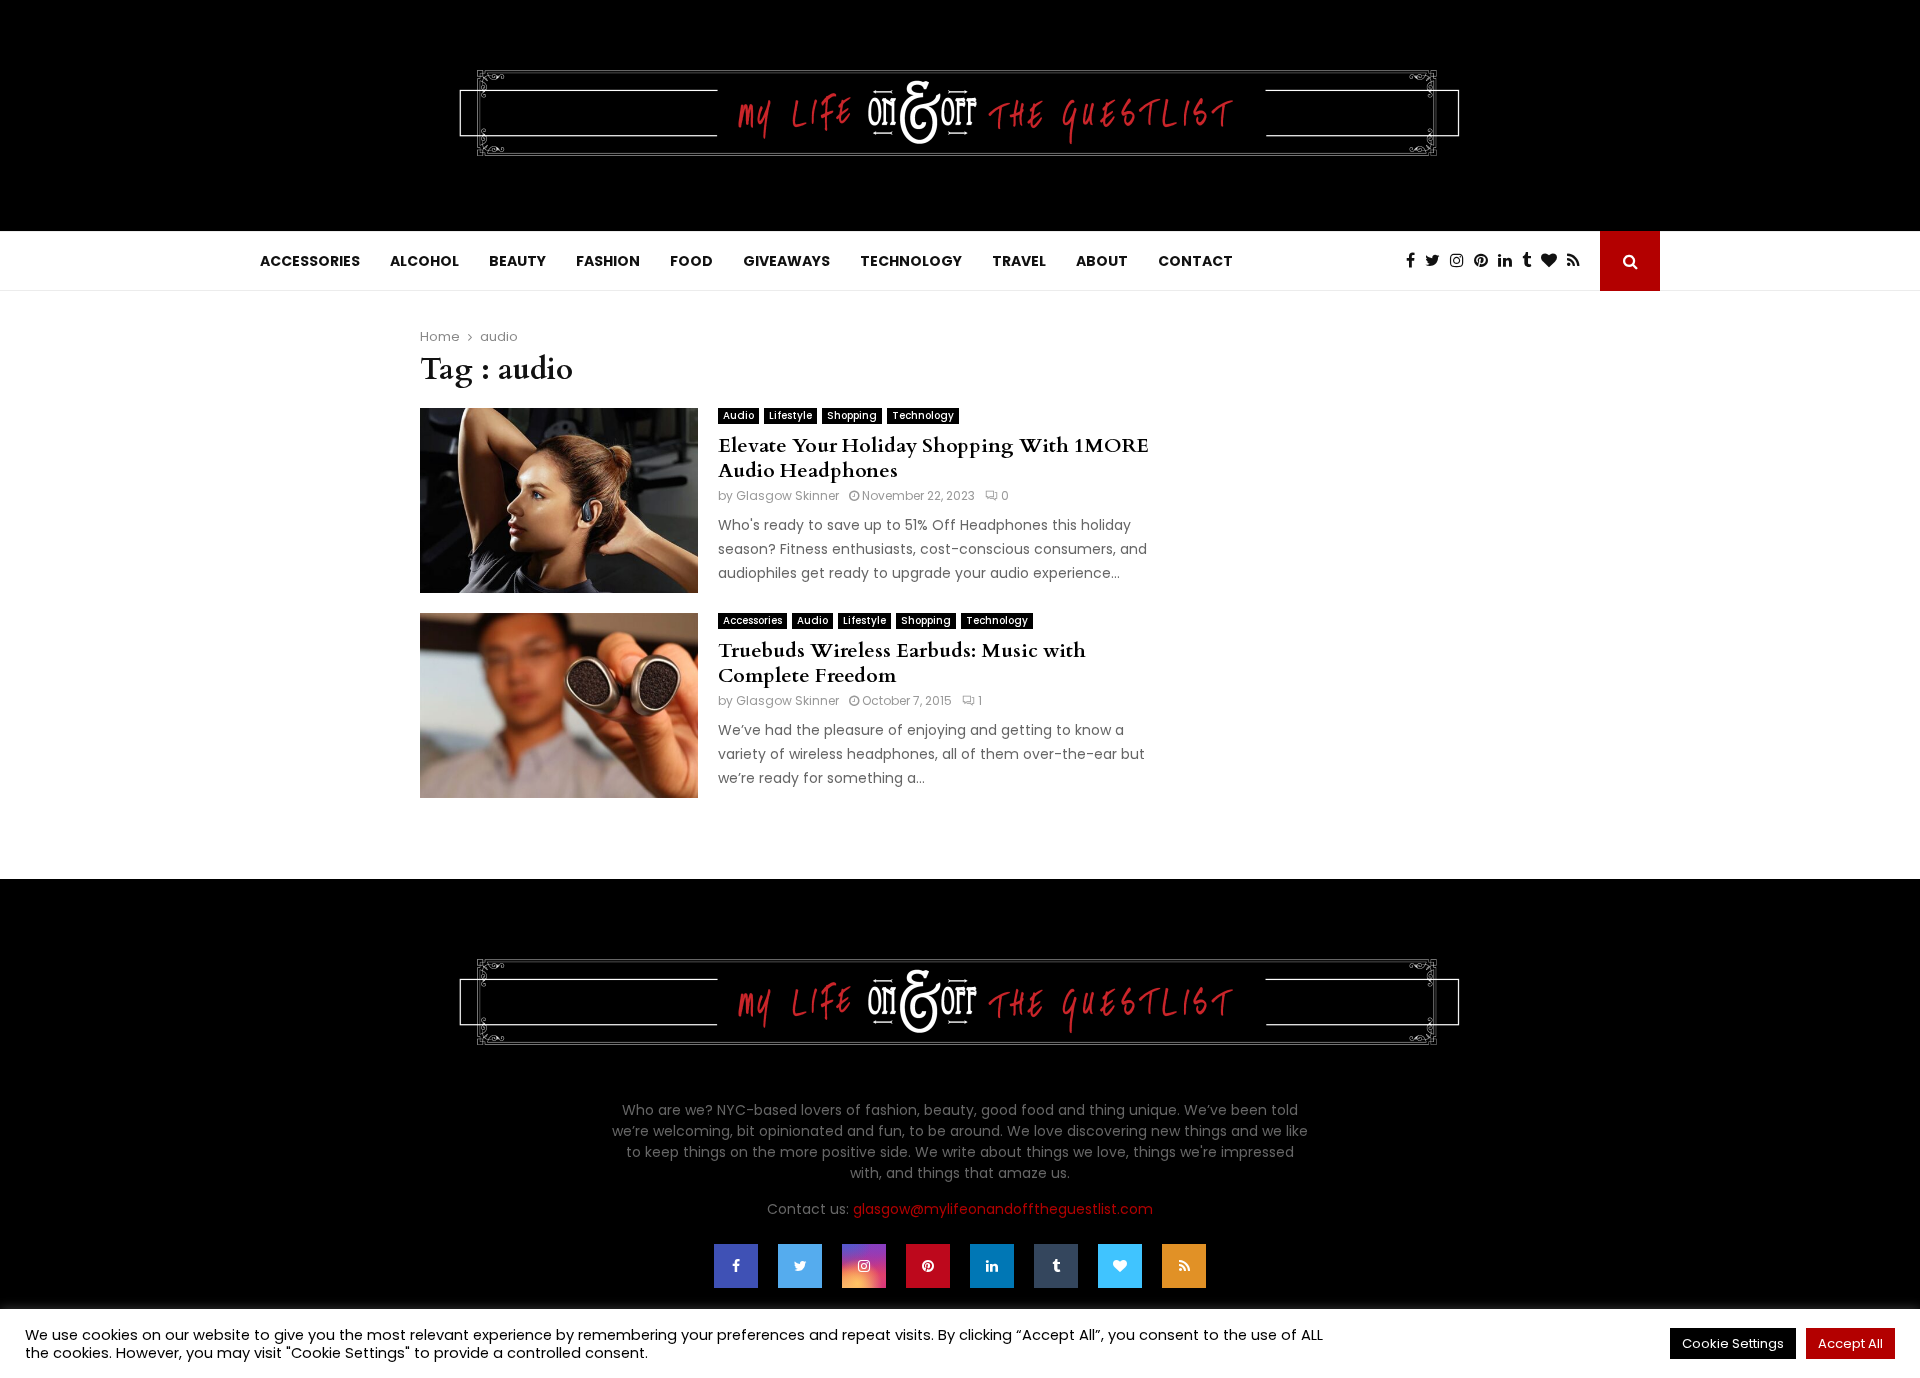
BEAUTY (517, 261)
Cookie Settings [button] (1733, 1343)
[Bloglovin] (1554, 261)
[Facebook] (1415, 261)
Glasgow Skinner (787, 495)
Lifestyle (790, 415)
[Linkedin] (1510, 261)
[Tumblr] (1531, 261)
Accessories (752, 620)
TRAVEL (1019, 261)
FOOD (691, 261)
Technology (923, 415)
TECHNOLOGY (911, 261)
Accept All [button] (1850, 1343)
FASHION (608, 261)
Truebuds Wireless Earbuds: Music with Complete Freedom (902, 663)
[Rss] (1578, 261)
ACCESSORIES (310, 261)
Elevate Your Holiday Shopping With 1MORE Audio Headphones (933, 458)
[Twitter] (1437, 261)
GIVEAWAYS (786, 261)
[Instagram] (1462, 261)
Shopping (852, 415)
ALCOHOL (424, 261)
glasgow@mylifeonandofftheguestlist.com (1003, 1209)
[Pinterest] (1486, 261)
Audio (738, 415)
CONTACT (1195, 261)
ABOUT (1102, 261)
